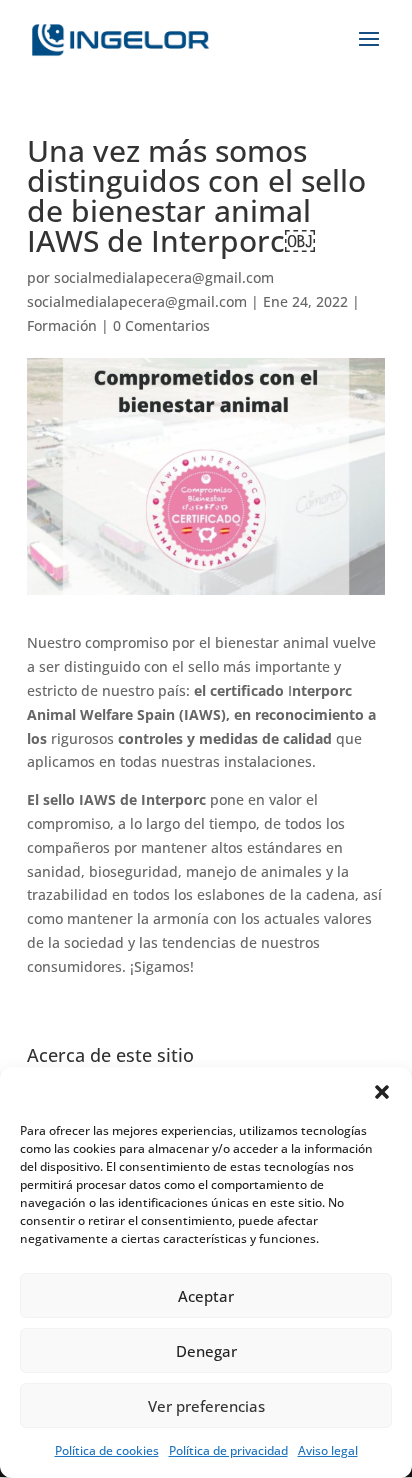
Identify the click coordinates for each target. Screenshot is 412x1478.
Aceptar (206, 1296)
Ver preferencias (206, 1406)
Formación (62, 325)
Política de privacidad (228, 1450)
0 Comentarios (161, 325)
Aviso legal (328, 1450)
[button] (382, 1092)
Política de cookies (107, 1450)
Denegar (206, 1351)
